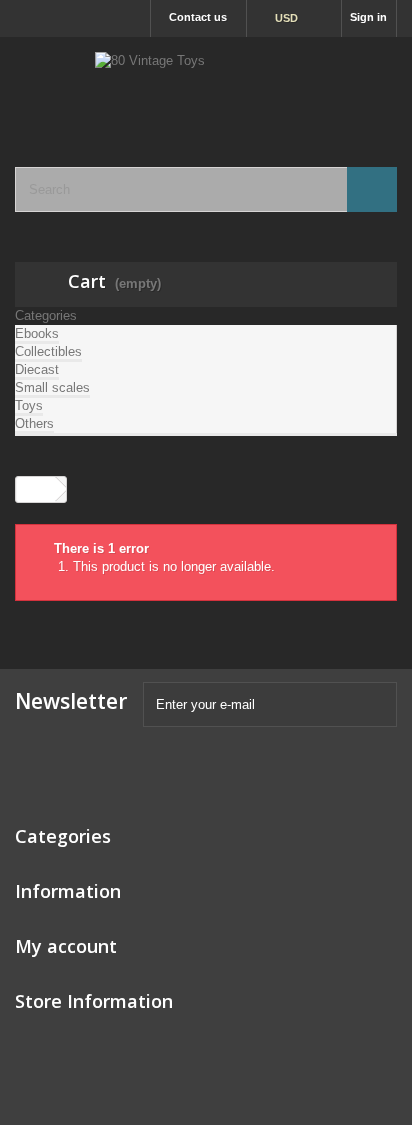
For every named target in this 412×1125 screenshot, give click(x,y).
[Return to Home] (36, 489)
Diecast (37, 369)
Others (34, 423)
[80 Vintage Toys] (206, 84)
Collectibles (48, 351)
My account (66, 946)
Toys (29, 405)
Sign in (368, 17)
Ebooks (37, 333)
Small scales (52, 387)
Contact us (198, 17)
